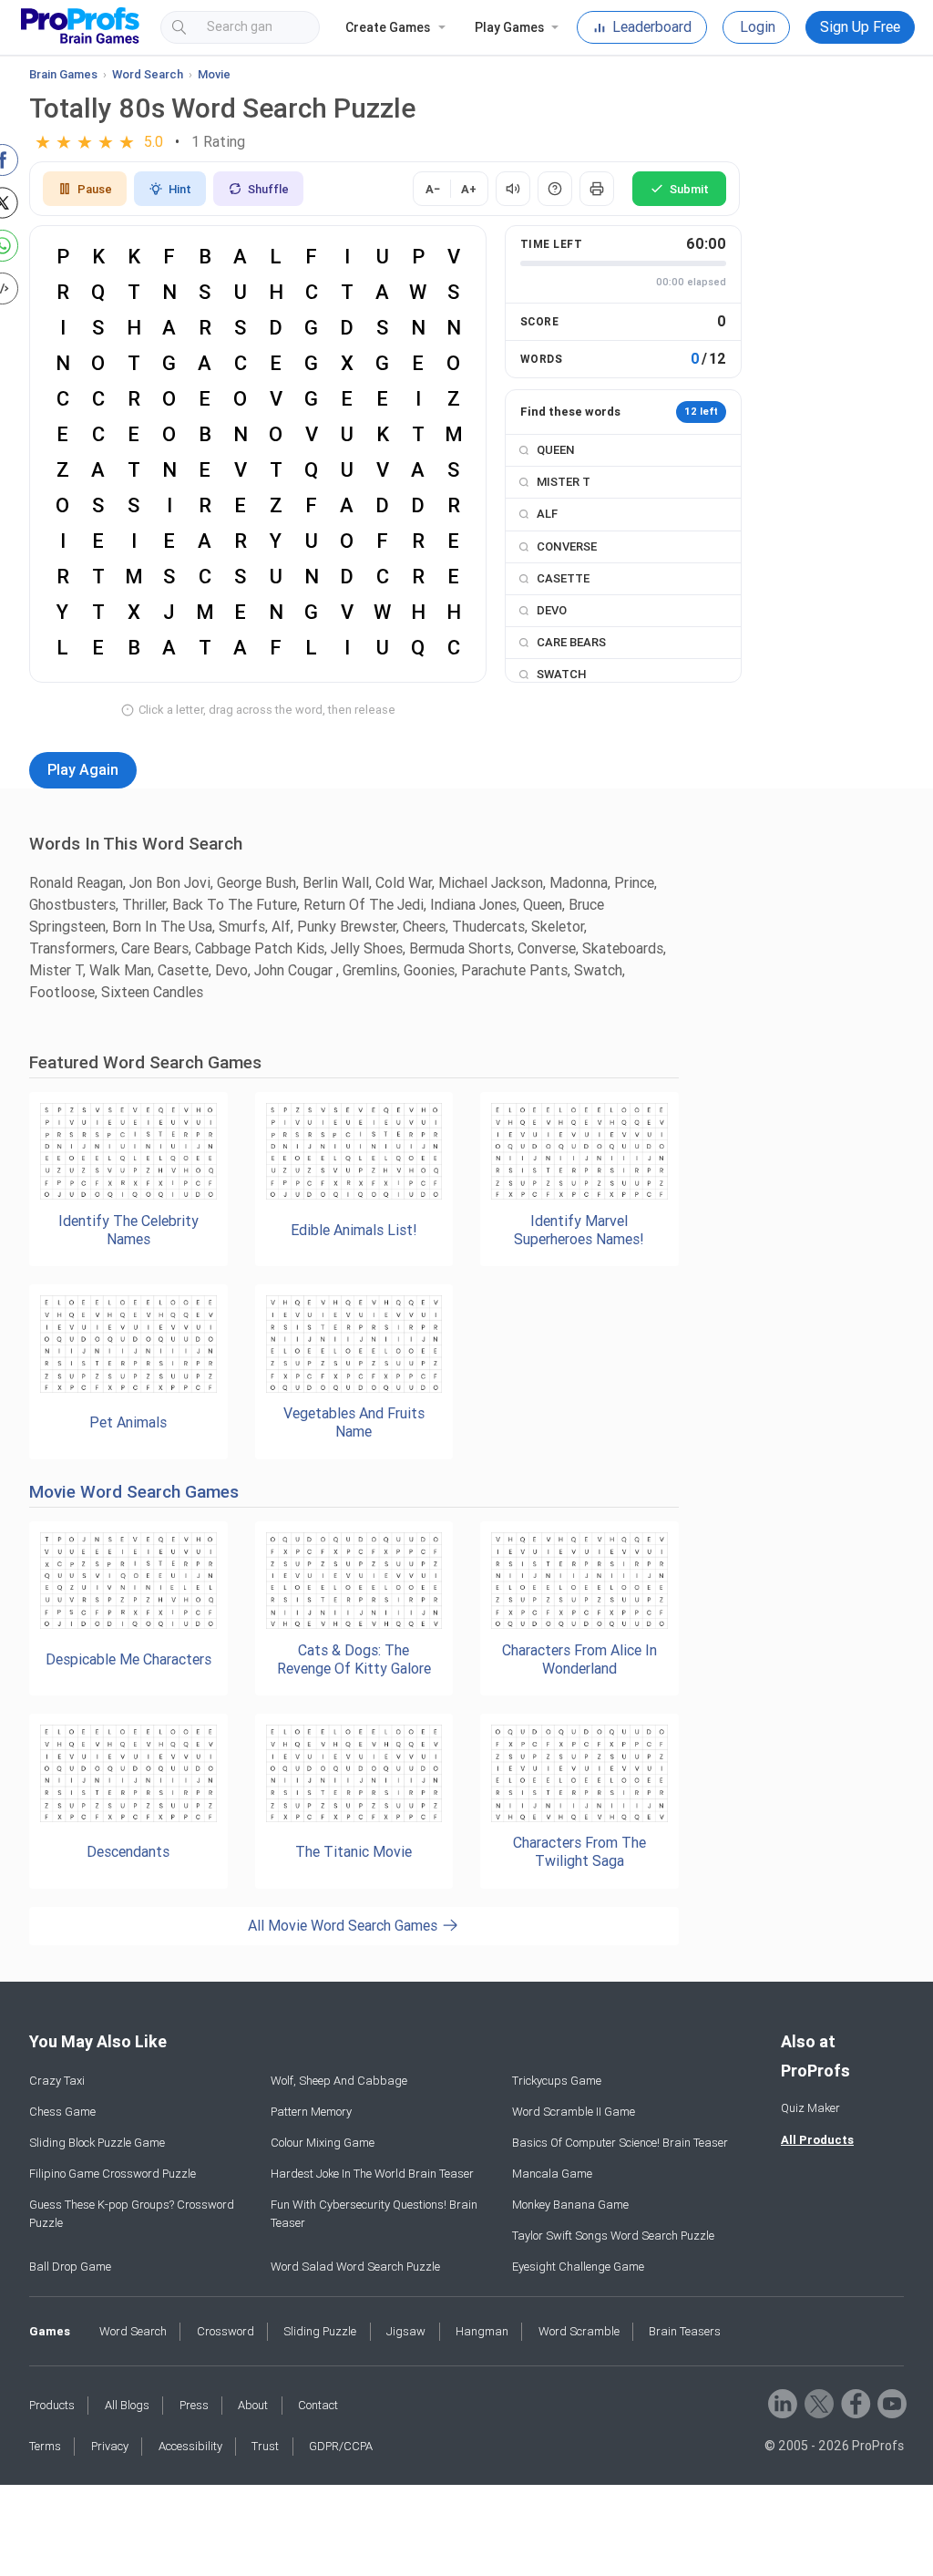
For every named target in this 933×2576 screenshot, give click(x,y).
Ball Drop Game (70, 2267)
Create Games (388, 27)
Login (758, 27)
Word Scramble (579, 2331)
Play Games (509, 27)
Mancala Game (552, 2174)
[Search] (290, 27)
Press (194, 2405)
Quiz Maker (810, 2108)
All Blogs (127, 2405)
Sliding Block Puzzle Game (97, 2143)
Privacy (110, 2446)
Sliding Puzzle (320, 2331)
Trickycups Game (557, 2081)
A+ (469, 189)
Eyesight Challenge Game (578, 2267)
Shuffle (268, 189)
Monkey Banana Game (570, 2205)
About (253, 2405)
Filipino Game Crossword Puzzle (113, 2174)
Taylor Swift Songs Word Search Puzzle (613, 2236)
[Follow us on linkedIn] (781, 2402)
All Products (817, 2140)
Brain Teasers (685, 2331)
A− (433, 189)
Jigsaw (406, 2331)
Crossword (226, 2331)
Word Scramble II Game (574, 2112)
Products (52, 2405)
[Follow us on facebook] (854, 2402)
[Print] (597, 189)
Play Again (83, 770)
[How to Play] (555, 189)
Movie (214, 74)
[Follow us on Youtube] (891, 2402)
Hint (180, 189)
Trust (265, 2446)
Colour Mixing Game (323, 2143)
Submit (689, 189)
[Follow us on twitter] (818, 2402)
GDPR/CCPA (341, 2446)
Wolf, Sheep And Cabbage (339, 2081)
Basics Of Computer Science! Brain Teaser (620, 2143)
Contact (318, 2405)
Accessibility (190, 2446)
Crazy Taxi (57, 2081)
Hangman (482, 2331)
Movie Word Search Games (134, 1492)
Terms (45, 2446)
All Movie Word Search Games (344, 1926)
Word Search (148, 74)
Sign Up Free (860, 27)
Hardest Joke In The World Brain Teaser (372, 2174)
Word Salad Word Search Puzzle (355, 2267)
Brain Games (63, 74)
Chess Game (62, 2112)
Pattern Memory (311, 2112)
